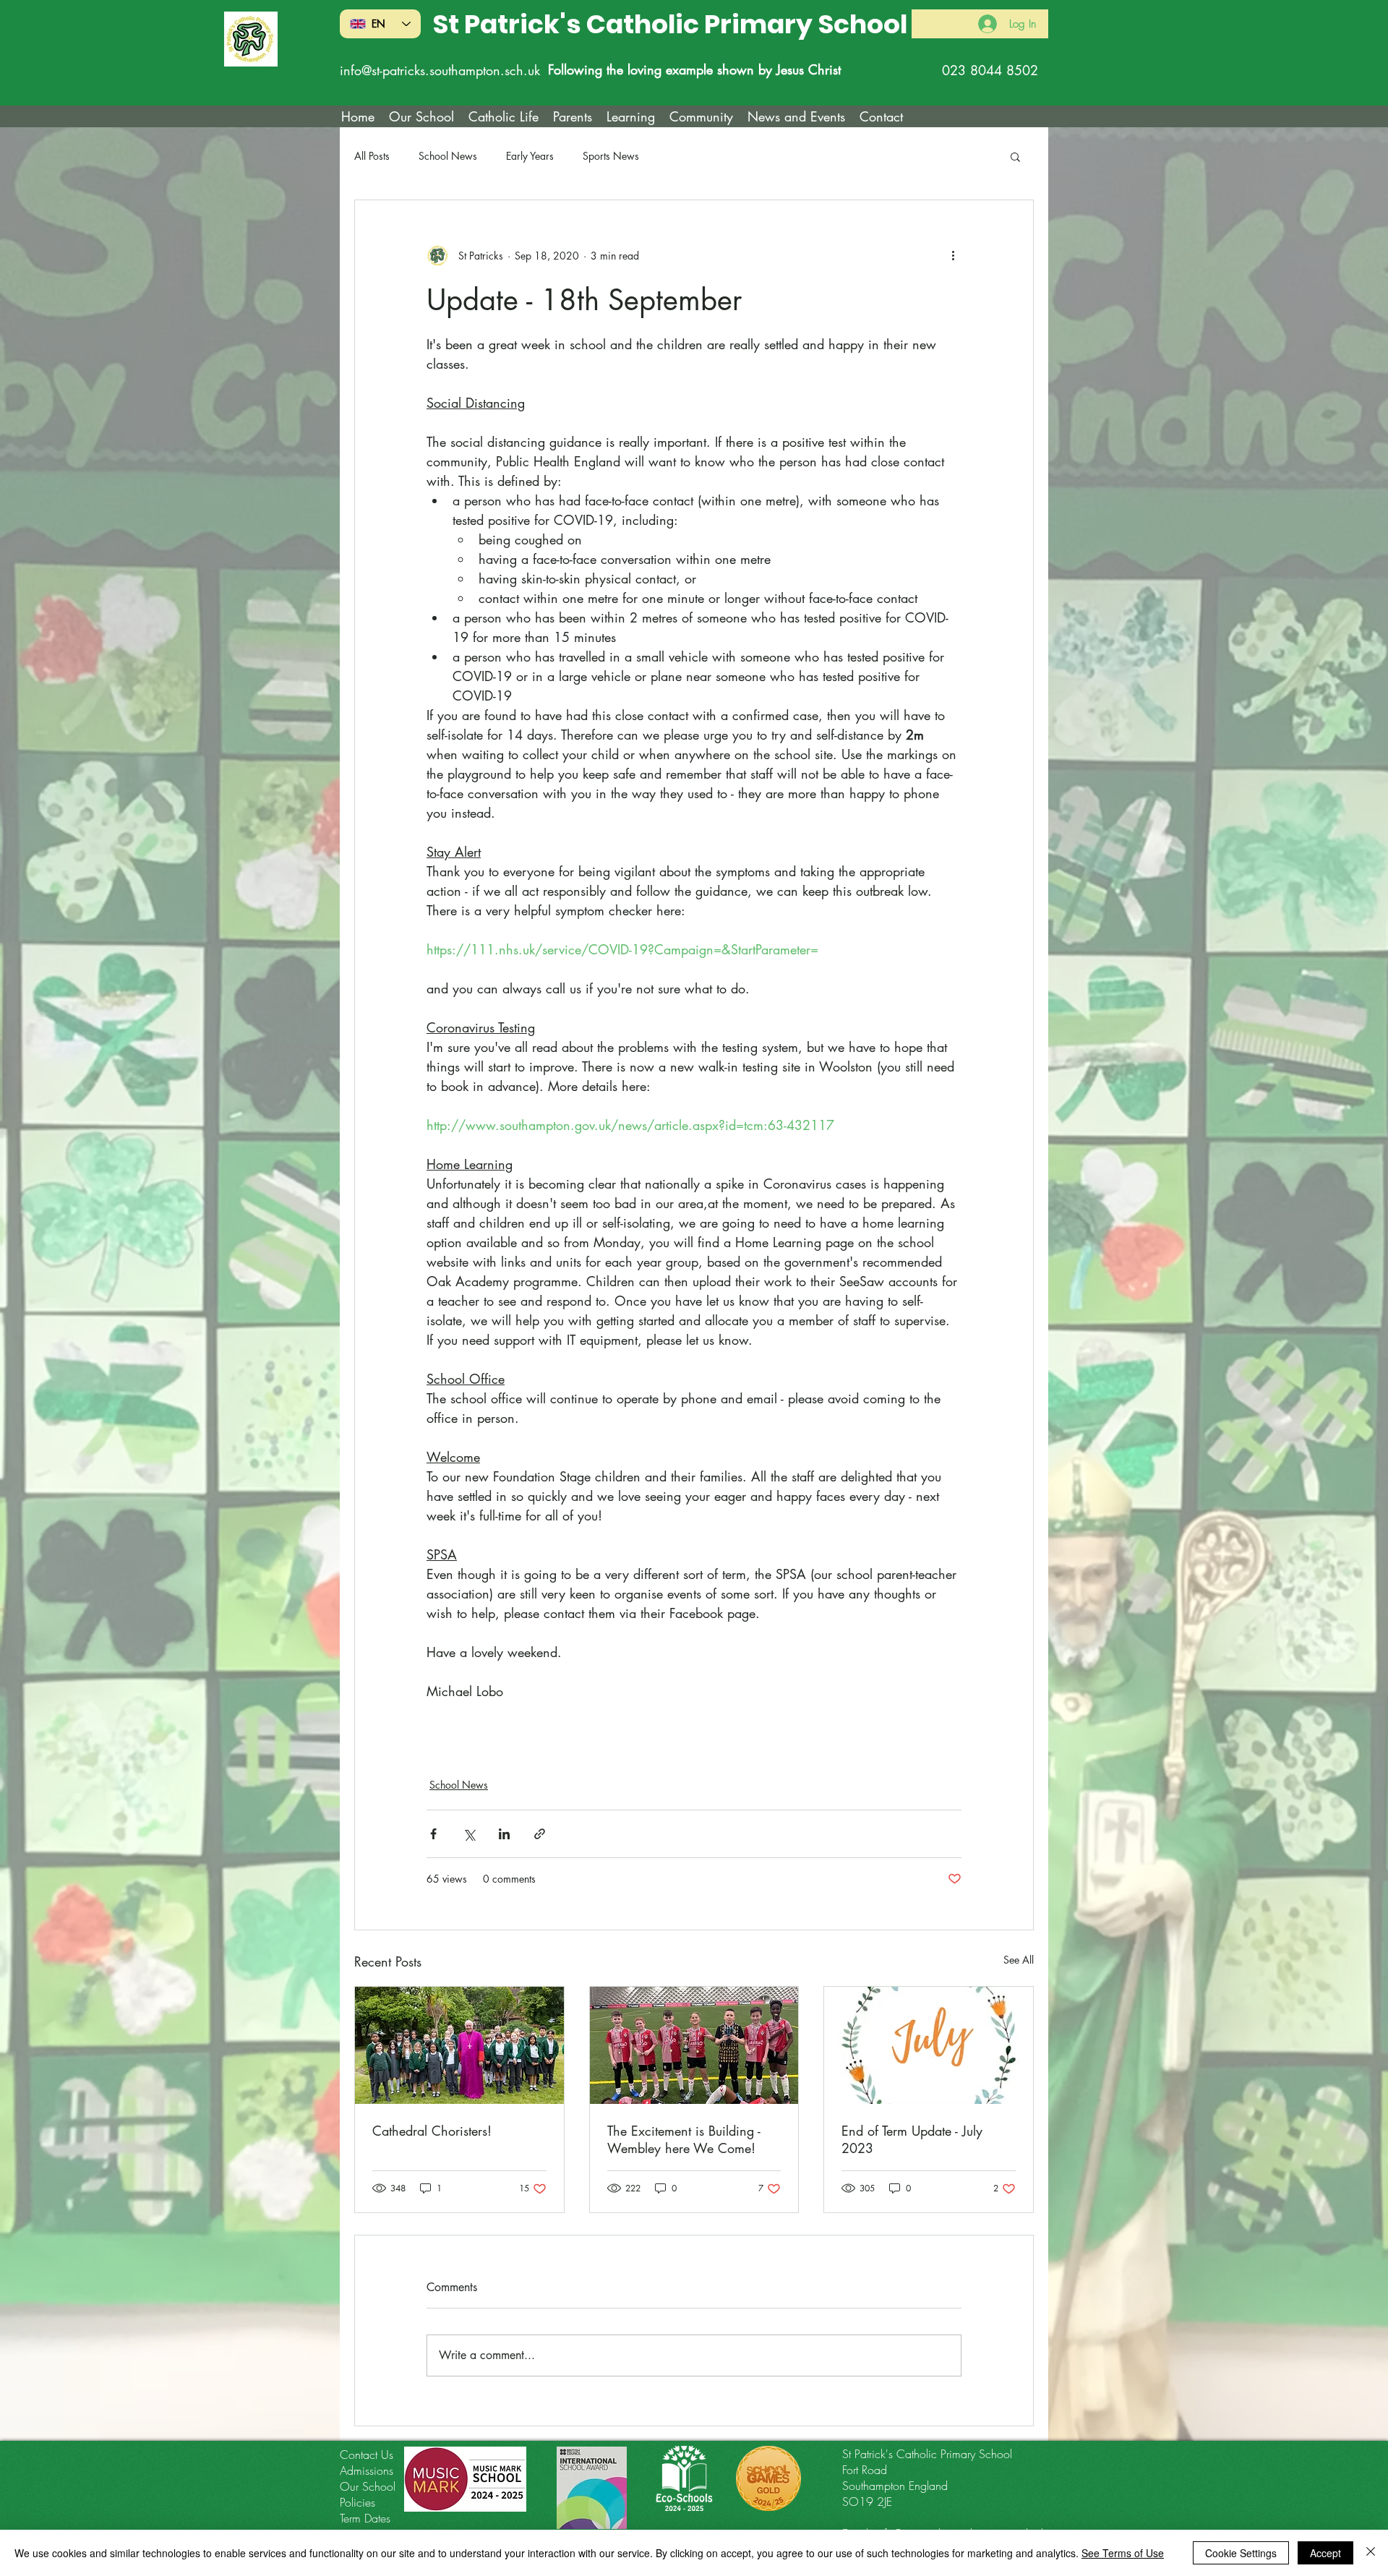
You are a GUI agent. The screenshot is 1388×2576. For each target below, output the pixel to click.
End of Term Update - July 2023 (912, 2139)
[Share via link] (540, 1834)
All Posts (372, 156)
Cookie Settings (1241, 2553)
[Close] (1371, 2553)
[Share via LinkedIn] (504, 1834)
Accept (1325, 2553)
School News (448, 156)
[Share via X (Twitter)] (469, 1834)
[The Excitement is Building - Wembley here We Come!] (694, 2045)
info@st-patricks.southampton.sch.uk (440, 70)
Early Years (530, 156)
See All (1019, 1960)
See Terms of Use (1123, 2553)
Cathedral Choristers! (432, 2131)
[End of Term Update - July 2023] (929, 2045)
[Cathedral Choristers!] (459, 2045)
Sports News (611, 156)
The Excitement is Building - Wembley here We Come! (684, 2139)
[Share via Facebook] (433, 1834)
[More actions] (953, 255)
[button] (504, 116)
